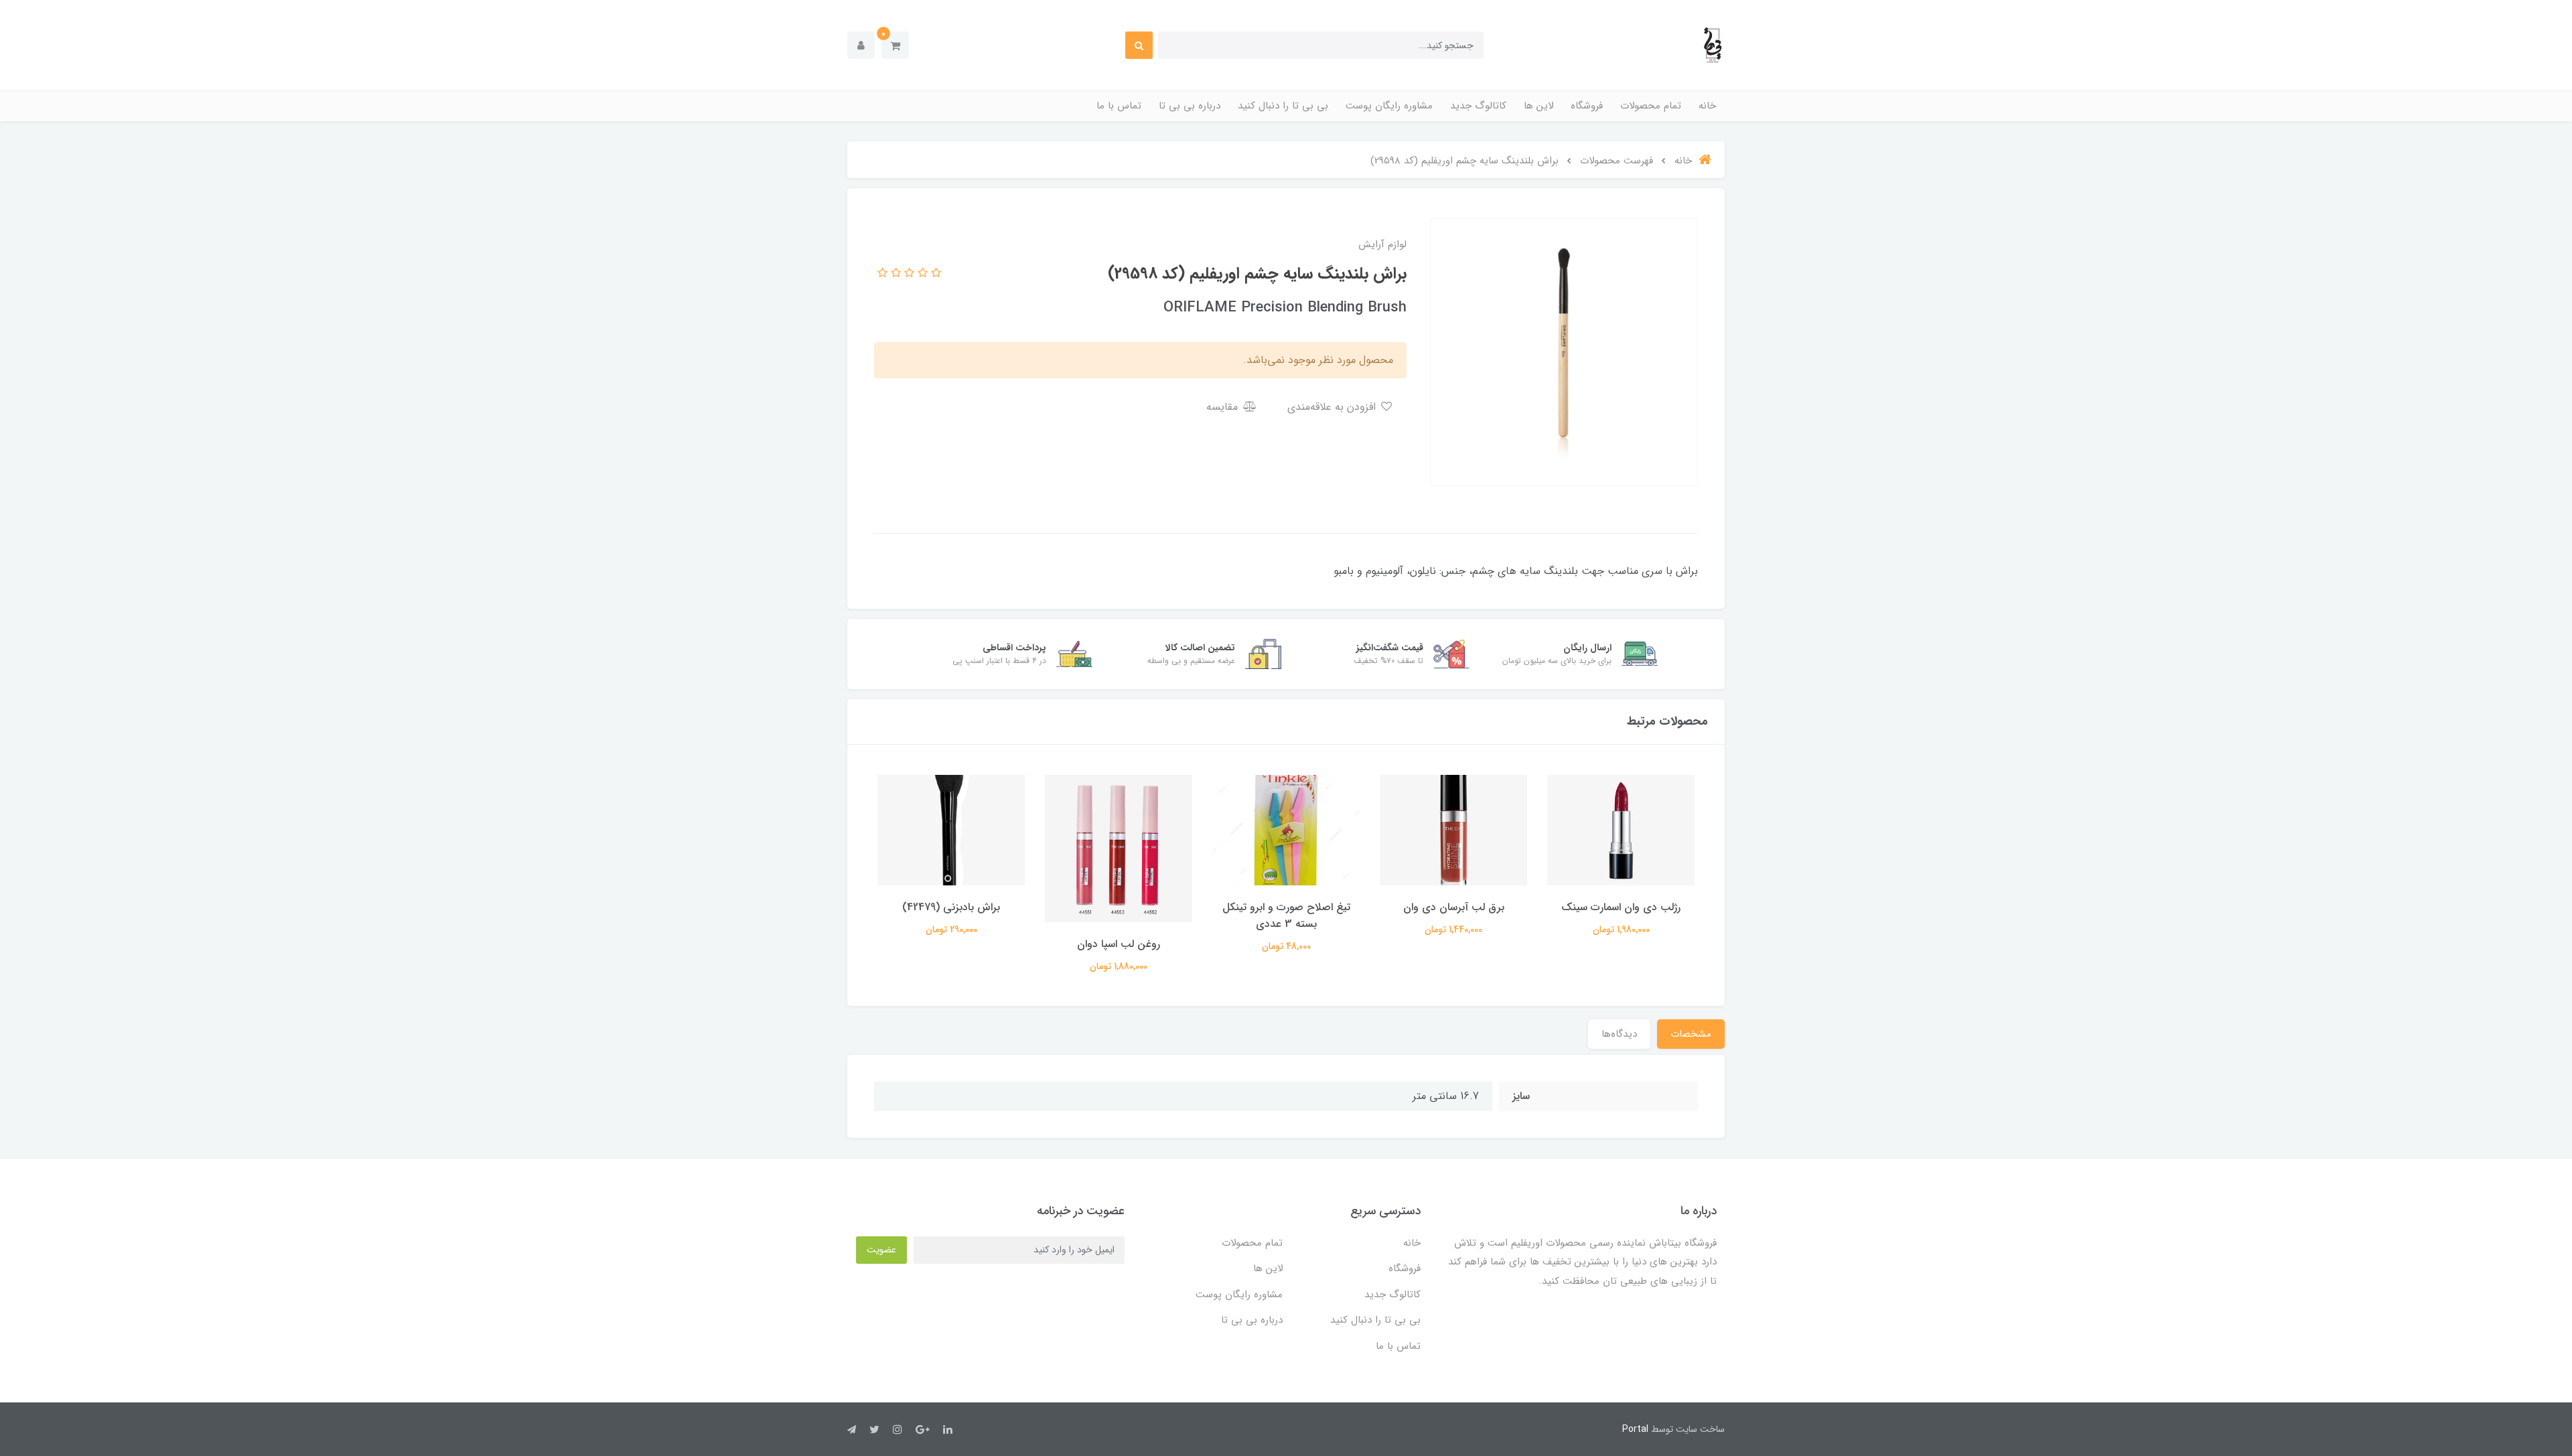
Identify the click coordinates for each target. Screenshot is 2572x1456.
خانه (1707, 106)
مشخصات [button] (1691, 1034)
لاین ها (1539, 106)
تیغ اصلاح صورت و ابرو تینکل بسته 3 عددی (1286, 916)
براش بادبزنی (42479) (951, 907)
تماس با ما (1119, 106)
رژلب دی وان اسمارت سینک (1621, 907)
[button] (895, 45)
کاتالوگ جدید (1478, 106)
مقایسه (1224, 407)
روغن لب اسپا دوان (1119, 944)
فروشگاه (1587, 106)
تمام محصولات (1651, 106)
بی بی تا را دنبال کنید (1283, 106)
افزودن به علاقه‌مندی (1333, 407)
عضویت (881, 1250)
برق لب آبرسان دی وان (1454, 907)
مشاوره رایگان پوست (1389, 106)
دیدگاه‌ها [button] (1619, 1034)
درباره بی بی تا (1190, 106)
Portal (1635, 1429)
